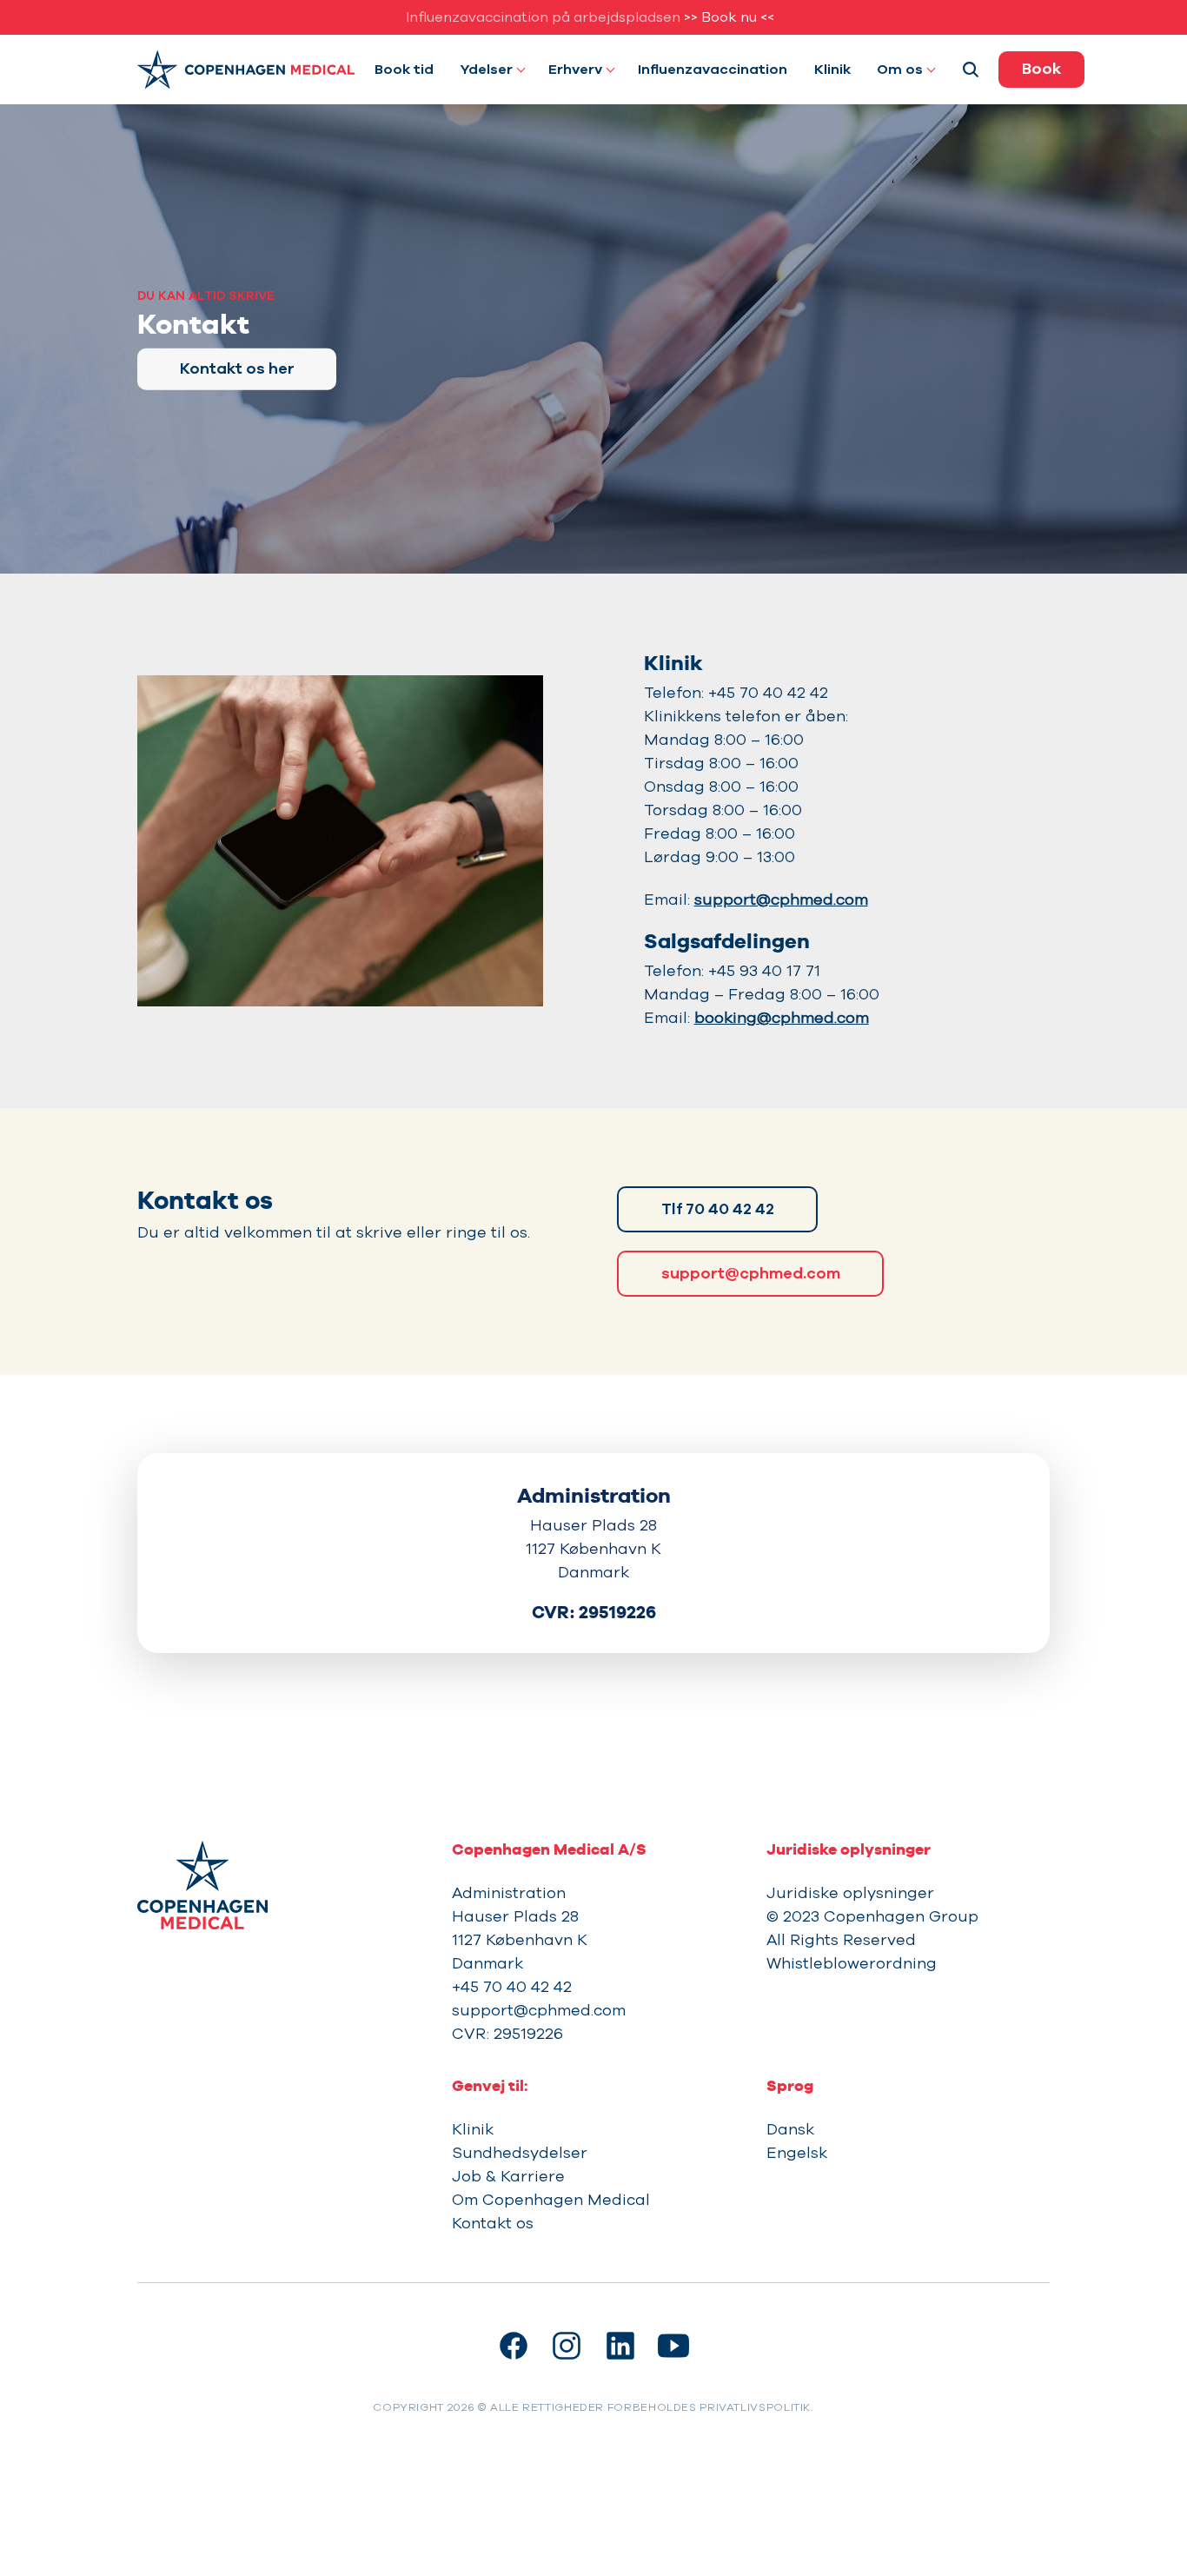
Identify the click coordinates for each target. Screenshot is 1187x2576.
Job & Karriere (508, 2176)
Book (1041, 69)
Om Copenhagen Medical (551, 2200)
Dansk (790, 2129)
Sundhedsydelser (520, 2153)
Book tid (404, 70)
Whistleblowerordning (852, 1963)
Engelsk (797, 2153)
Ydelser (487, 70)
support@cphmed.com (781, 900)
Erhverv (575, 70)
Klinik (832, 70)
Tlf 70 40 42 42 (718, 1209)
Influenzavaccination (713, 70)
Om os (900, 70)
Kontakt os (493, 2223)
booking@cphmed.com (782, 1018)
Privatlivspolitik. (756, 2407)
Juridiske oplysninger (850, 1893)
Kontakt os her (237, 368)
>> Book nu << (729, 17)
